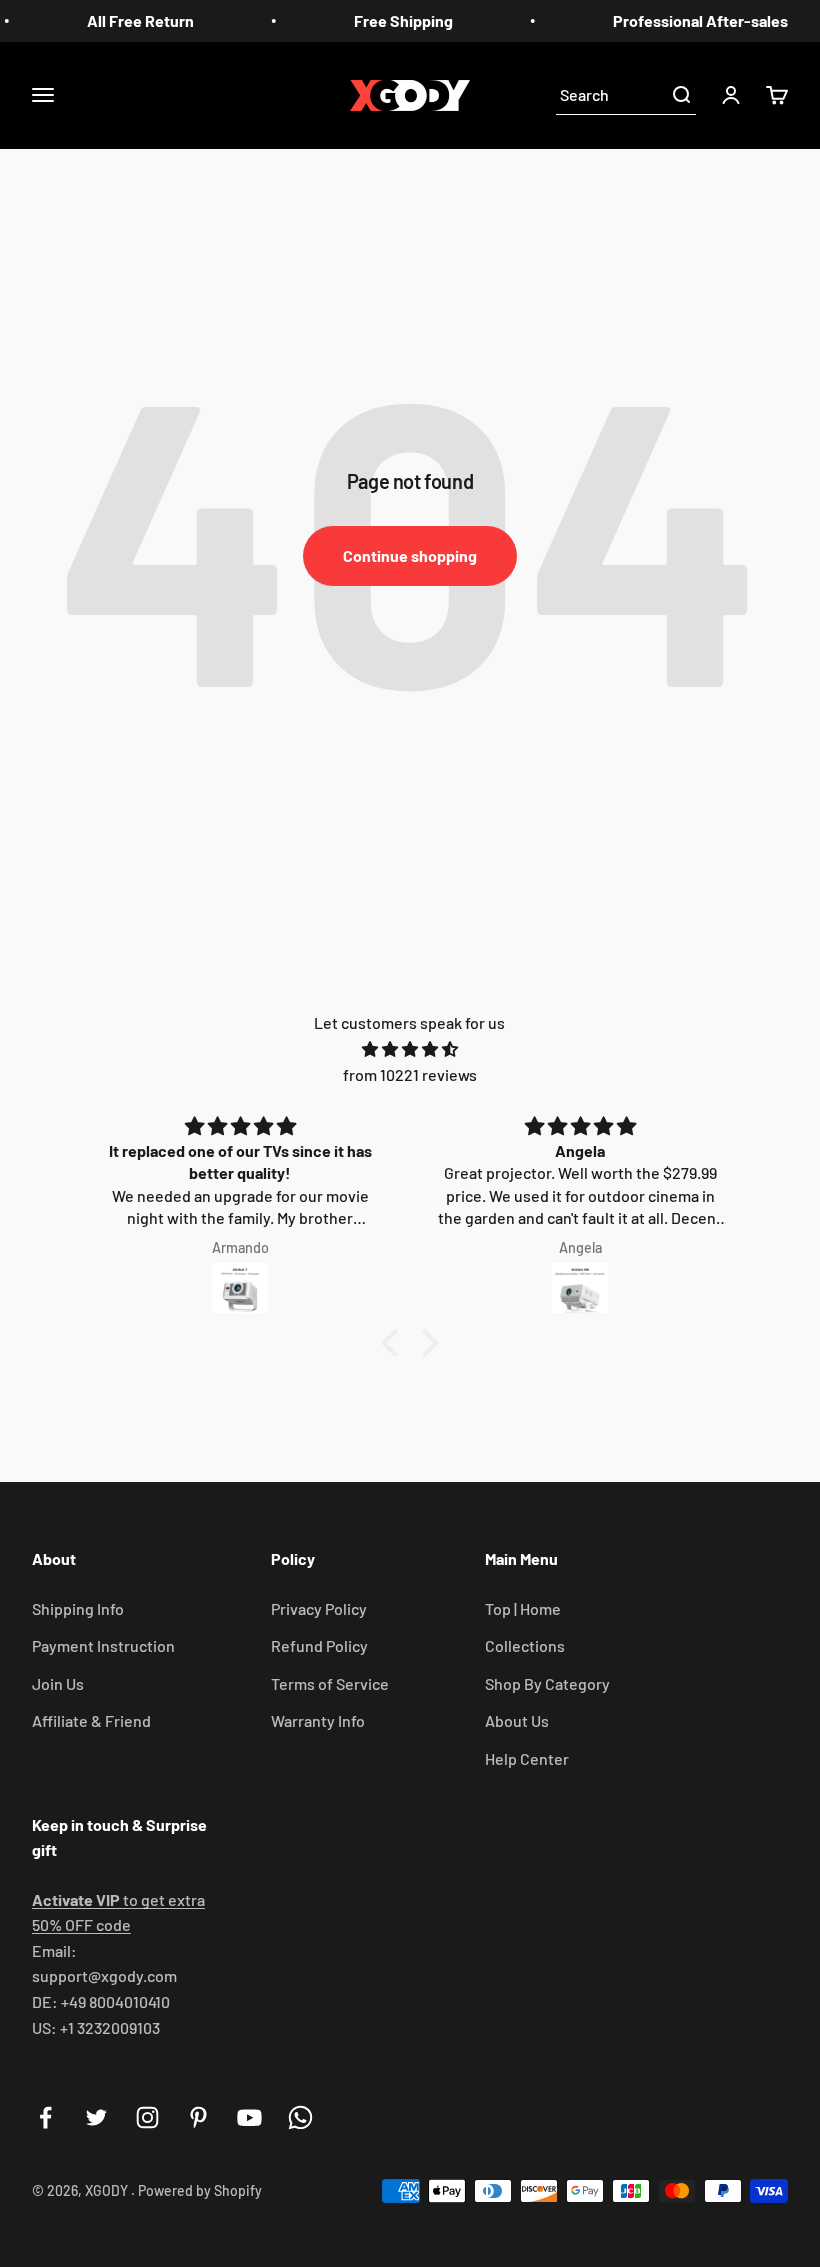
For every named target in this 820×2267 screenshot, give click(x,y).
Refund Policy (319, 1645)
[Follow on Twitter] (96, 2117)
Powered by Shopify (200, 2190)
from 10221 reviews (410, 1074)
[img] (410, 1049)
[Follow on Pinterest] (198, 2117)
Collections (525, 1645)
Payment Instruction (103, 1645)
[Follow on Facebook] (45, 2117)
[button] (395, 1343)
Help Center (527, 1758)
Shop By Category (547, 1683)
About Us (517, 1720)
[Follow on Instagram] (147, 2117)
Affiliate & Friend (91, 1720)
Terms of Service (330, 1683)
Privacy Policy (319, 1608)
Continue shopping (410, 555)
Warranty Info (318, 1720)
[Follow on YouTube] (249, 2117)
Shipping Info (78, 1608)
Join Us (58, 1683)
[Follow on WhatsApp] (300, 2117)
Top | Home (523, 1608)
